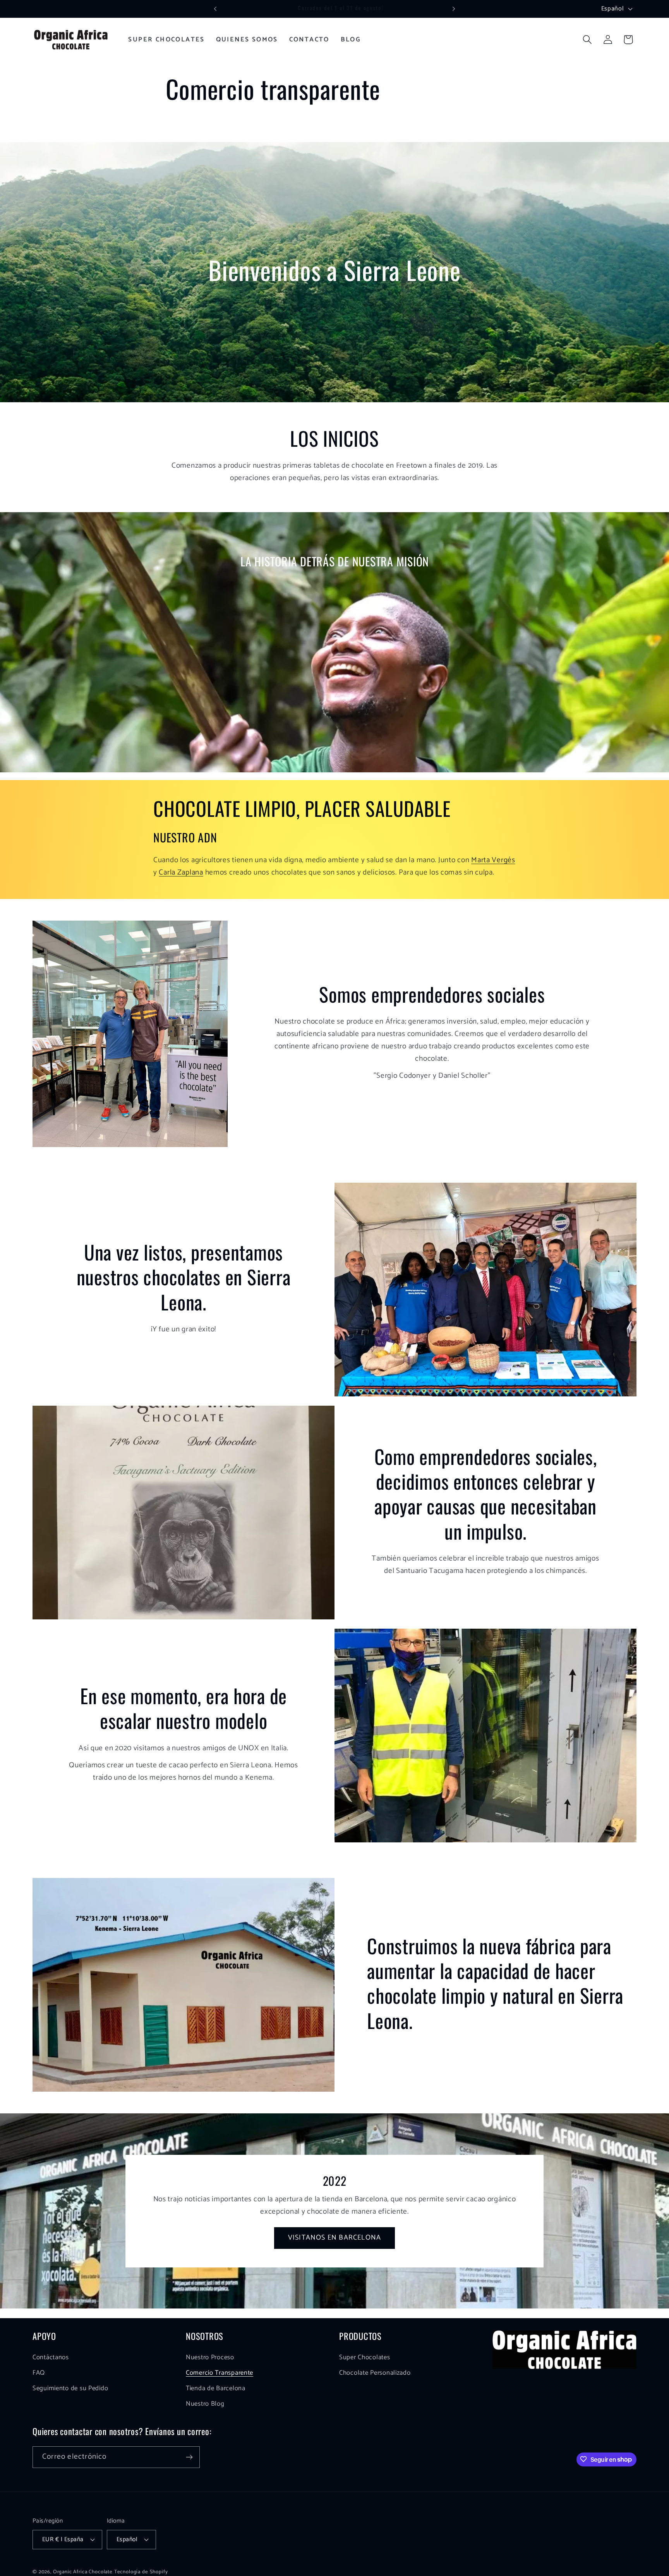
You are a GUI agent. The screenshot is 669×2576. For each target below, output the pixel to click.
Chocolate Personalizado (375, 2373)
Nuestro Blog (205, 2404)
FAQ (39, 2373)
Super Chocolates (365, 2357)
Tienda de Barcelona (216, 2388)
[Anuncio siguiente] (454, 9)
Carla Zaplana (181, 872)
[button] (587, 40)
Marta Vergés (493, 860)
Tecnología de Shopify (141, 2571)
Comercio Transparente (220, 2373)
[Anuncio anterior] (215, 9)
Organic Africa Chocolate (83, 2571)
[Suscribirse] (189, 2457)
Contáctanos (51, 2357)
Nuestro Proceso (210, 2357)
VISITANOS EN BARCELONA (334, 2238)
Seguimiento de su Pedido (70, 2388)
